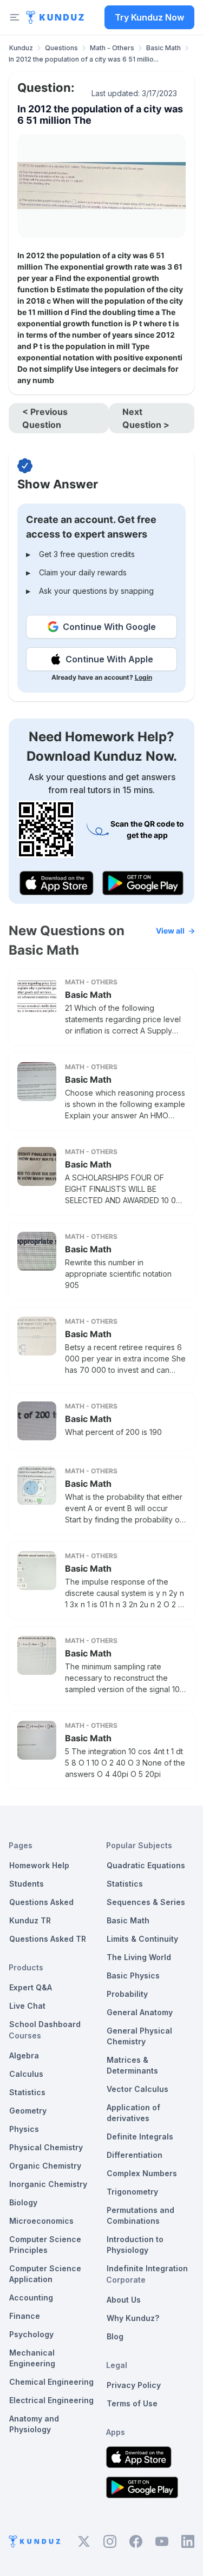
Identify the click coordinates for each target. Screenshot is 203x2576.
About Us (124, 2300)
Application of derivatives (133, 2113)
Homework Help (39, 1865)
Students (27, 1884)
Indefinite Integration (147, 2268)
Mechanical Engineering (32, 2358)
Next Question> (146, 418)
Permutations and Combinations (140, 2215)
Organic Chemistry (45, 2166)
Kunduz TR (30, 1920)
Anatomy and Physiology (34, 2424)
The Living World (139, 1957)
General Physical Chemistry (139, 2036)
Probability (127, 1994)
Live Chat (27, 2006)
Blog (115, 2336)
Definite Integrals (140, 2136)
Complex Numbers (142, 2173)
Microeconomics (41, 2221)
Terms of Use (132, 2403)
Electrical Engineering (51, 2400)
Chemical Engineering (51, 2382)
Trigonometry (132, 2192)
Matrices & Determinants (132, 2065)
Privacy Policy (134, 2385)
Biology (23, 2202)
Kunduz (21, 48)
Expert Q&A (31, 1987)
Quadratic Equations (146, 1865)
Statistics (27, 2092)
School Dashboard (45, 2024)
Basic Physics (133, 1975)
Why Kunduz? (133, 2318)
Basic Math (163, 48)
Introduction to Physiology (135, 2245)
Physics (24, 2129)
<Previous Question (45, 418)
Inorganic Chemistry (48, 2184)
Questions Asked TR (48, 1939)
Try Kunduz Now (149, 17)
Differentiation (135, 2155)
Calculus (26, 2074)
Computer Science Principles (45, 2245)
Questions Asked (41, 1902)
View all (170, 931)
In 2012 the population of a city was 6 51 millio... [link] (84, 59)
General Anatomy (140, 2012)
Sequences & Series (146, 1902)
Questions (61, 48)
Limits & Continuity (142, 1939)
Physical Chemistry (46, 2147)
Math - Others (112, 48)
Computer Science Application (45, 2274)
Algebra (24, 2055)
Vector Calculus (137, 2089)
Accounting (31, 2297)
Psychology (31, 2334)
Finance (25, 2316)
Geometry (28, 2111)
